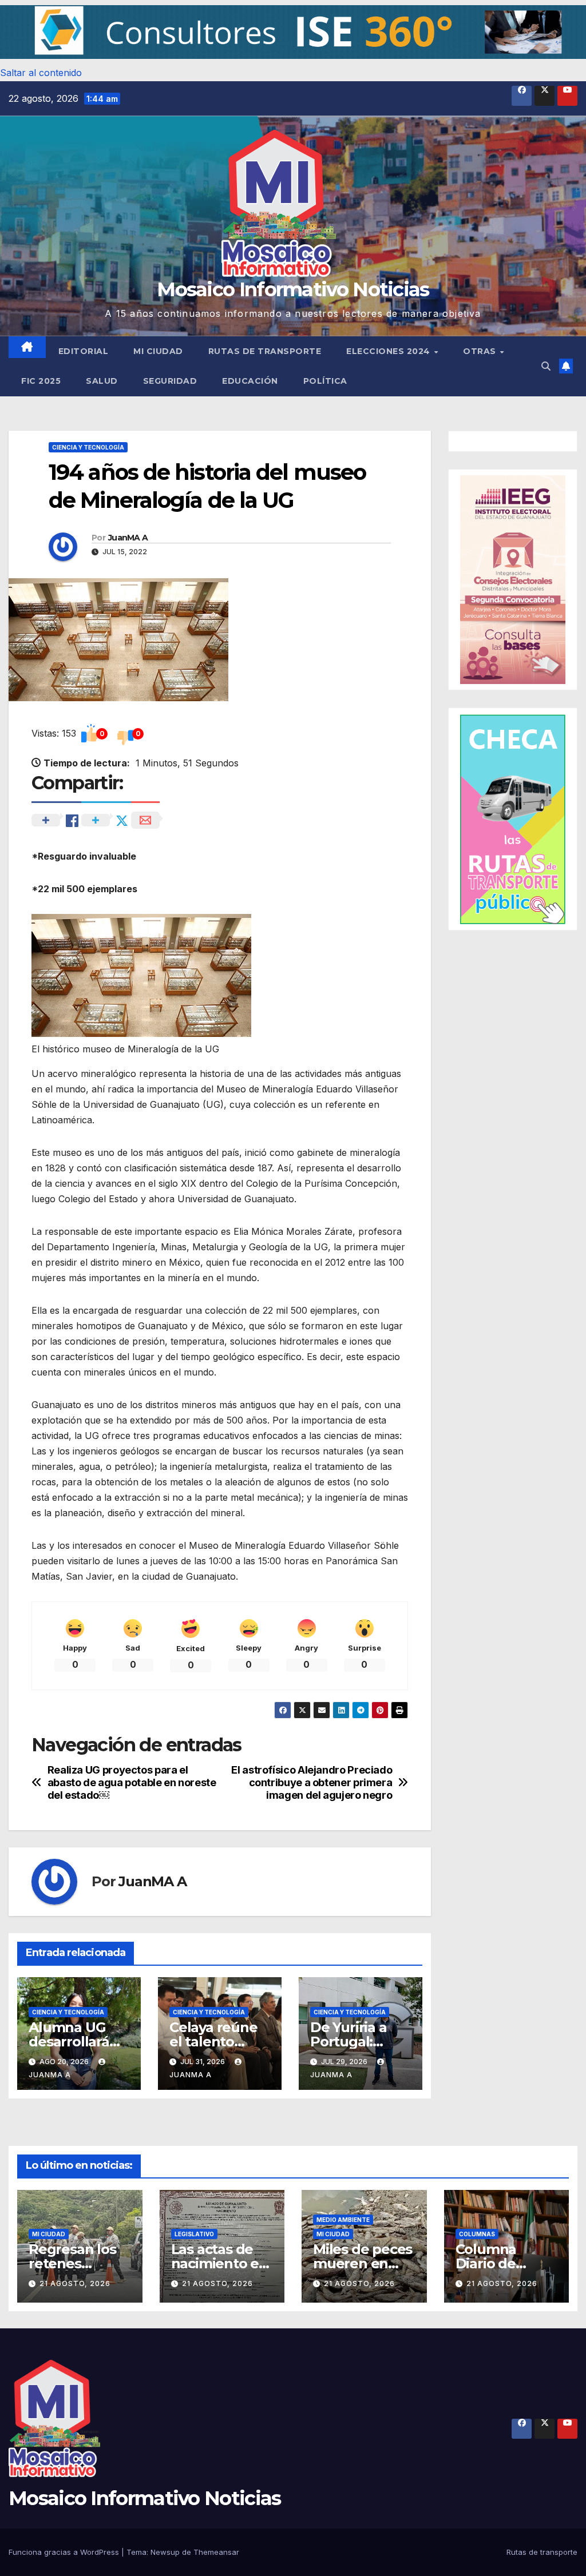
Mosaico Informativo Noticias (293, 289)
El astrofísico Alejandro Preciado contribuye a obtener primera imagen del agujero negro (312, 1782)
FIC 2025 (41, 381)
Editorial (84, 351)
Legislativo (194, 2234)
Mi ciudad (158, 351)
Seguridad (170, 381)
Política (325, 381)
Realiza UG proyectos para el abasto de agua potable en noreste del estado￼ (132, 1782)
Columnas (477, 2234)
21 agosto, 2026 (75, 2283)
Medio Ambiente (343, 2220)
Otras (481, 351)
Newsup (165, 2552)
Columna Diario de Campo (486, 2263)
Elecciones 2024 (389, 351)
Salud (102, 381)
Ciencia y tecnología (88, 447)
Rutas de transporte (265, 351)
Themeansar (216, 2552)
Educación (250, 381)
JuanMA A (128, 538)
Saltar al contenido (41, 73)
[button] (293, 32)
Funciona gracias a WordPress (65, 2552)
